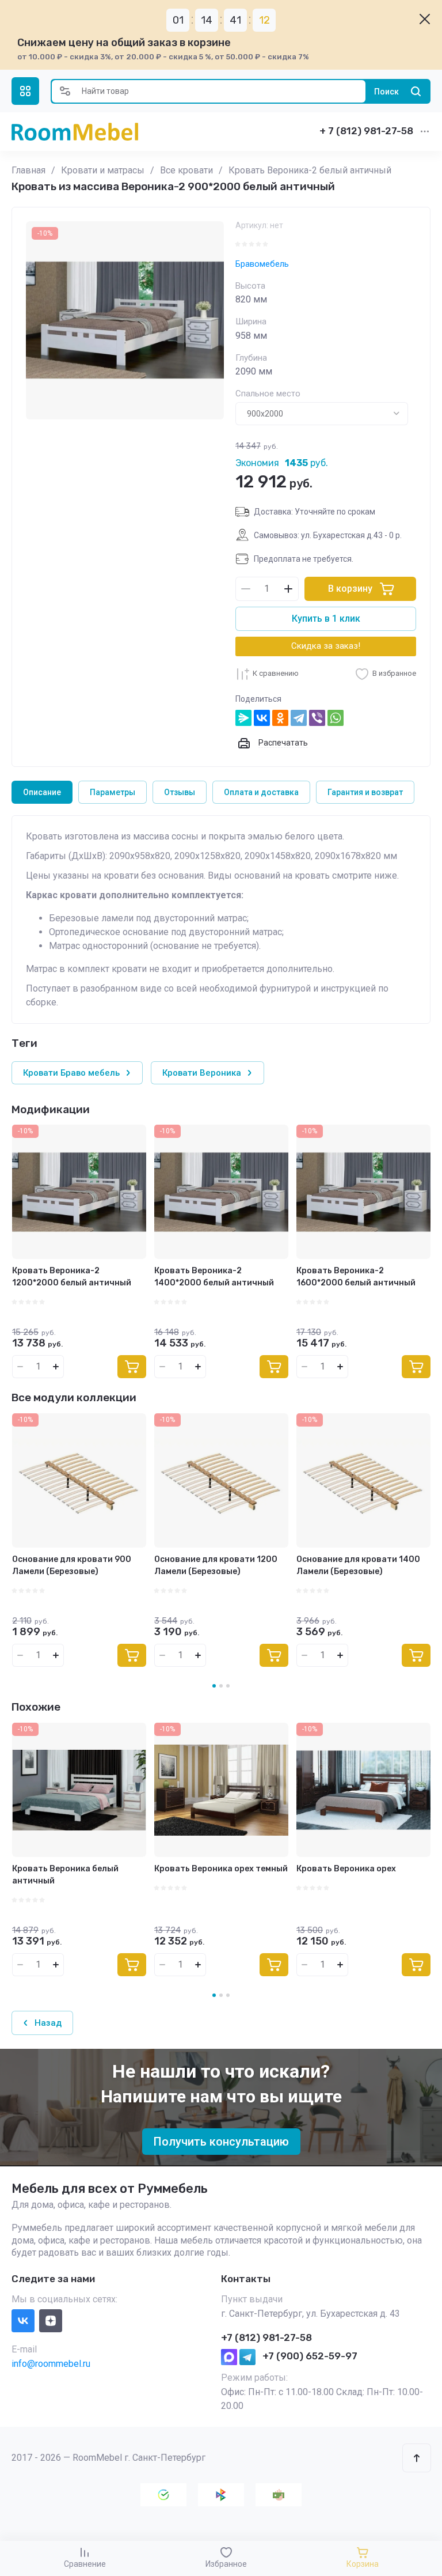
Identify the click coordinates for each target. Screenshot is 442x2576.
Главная (28, 170)
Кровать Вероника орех (346, 1869)
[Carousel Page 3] (228, 1995)
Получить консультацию (221, 2142)
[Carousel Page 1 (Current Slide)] (214, 1995)
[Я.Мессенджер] (243, 718)
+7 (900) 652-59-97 (310, 2356)
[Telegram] (299, 718)
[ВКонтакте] (262, 718)
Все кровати (186, 170)
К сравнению (276, 673)
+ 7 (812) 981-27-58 (366, 131)
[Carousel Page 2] (221, 1995)
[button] (25, 91)
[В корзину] (132, 1367)
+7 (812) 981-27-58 (266, 2337)
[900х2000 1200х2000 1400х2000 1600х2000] (322, 414)
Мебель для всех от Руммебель (110, 2189)
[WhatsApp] (336, 718)
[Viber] (317, 718)
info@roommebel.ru (51, 2364)
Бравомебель (262, 264)
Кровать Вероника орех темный (221, 1869)
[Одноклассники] (280, 718)
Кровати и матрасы (103, 170)
